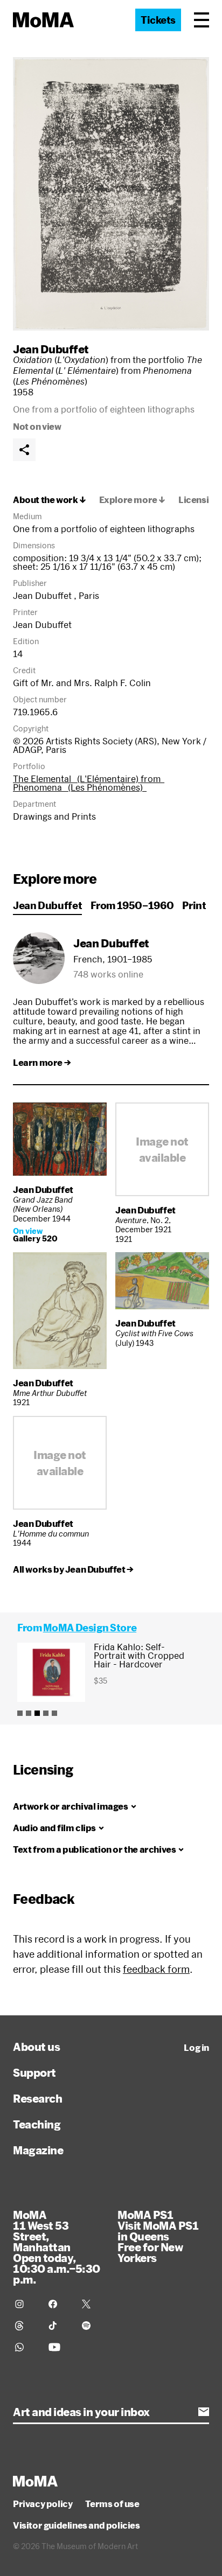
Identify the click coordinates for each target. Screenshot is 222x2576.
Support (34, 2072)
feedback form (156, 1969)
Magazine (38, 2150)
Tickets (158, 20)
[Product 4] (46, 1713)
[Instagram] (25, 2304)
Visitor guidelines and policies (77, 2525)
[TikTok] (59, 2326)
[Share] (24, 450)
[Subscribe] (204, 2412)
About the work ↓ (50, 500)
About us (36, 2047)
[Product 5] (54, 1713)
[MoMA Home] (43, 20)
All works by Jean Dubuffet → (73, 1569)
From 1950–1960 (132, 905)
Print (194, 905)
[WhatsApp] (25, 2347)
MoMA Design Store (90, 1628)
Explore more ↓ (132, 500)
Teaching (37, 2124)
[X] (92, 2304)
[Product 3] (37, 1713)
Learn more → (42, 1063)
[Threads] (25, 2326)
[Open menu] (202, 20)
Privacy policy (43, 2504)
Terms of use (112, 2504)
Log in (196, 2048)
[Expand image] (111, 194)
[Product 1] (20, 1713)
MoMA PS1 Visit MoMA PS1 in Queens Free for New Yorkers (158, 2236)
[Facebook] (59, 2304)
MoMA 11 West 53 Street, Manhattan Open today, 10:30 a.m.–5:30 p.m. (57, 2247)
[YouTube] (59, 2347)
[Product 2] (29, 1713)
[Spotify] (92, 2326)
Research (37, 2098)
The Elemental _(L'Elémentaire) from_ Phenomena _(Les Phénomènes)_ (89, 783)
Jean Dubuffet (51, 349)
